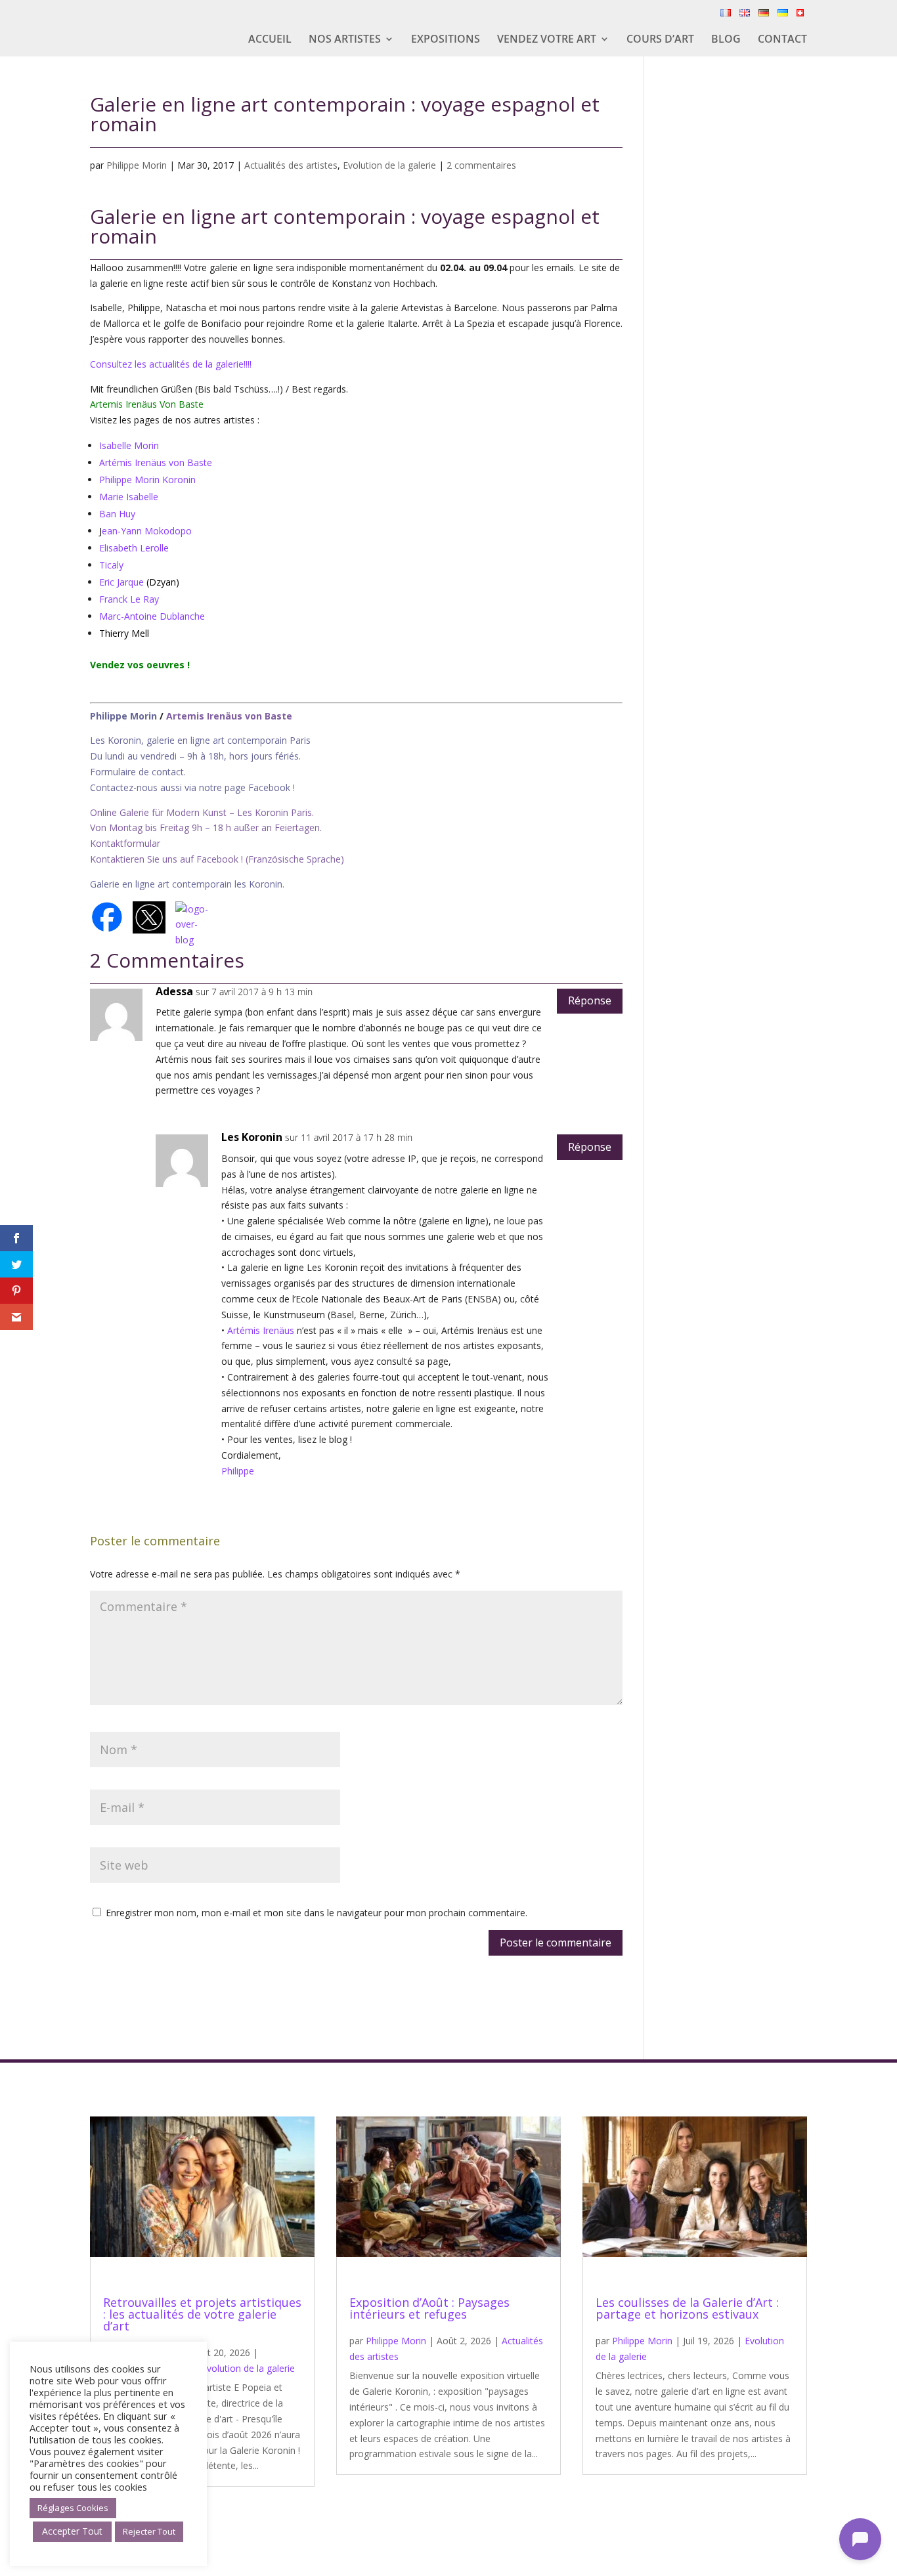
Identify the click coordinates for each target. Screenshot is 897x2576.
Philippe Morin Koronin (147, 480)
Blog (726, 40)
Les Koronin (252, 1137)
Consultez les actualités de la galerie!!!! (171, 364)
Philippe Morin (137, 165)
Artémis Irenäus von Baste (156, 462)
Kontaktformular (125, 843)
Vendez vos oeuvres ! (141, 665)
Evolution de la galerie (389, 165)
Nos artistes (345, 40)
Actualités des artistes (291, 165)
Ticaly (111, 565)
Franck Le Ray (129, 599)
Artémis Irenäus (261, 1330)
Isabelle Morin (129, 445)
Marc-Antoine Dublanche (152, 616)
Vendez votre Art (547, 40)
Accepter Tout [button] (72, 2531)
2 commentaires (481, 165)
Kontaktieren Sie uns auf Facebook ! (166, 859)
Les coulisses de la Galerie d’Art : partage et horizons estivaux (687, 2308)
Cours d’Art (660, 40)
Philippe (238, 1471)
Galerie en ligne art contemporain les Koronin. (187, 884)
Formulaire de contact (137, 772)
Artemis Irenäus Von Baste (147, 404)
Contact (782, 40)
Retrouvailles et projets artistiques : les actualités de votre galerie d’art (202, 2314)
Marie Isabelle (129, 497)
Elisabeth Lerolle (134, 548)
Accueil (270, 40)
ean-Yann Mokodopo (147, 531)
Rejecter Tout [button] (149, 2531)
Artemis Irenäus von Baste (229, 716)
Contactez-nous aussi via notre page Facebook (191, 787)
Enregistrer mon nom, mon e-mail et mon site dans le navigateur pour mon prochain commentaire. (317, 1913)
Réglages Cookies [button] (73, 2508)
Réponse (590, 1000)
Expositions (446, 40)
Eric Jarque (121, 582)
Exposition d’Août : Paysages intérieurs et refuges (429, 2308)
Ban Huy (117, 514)
